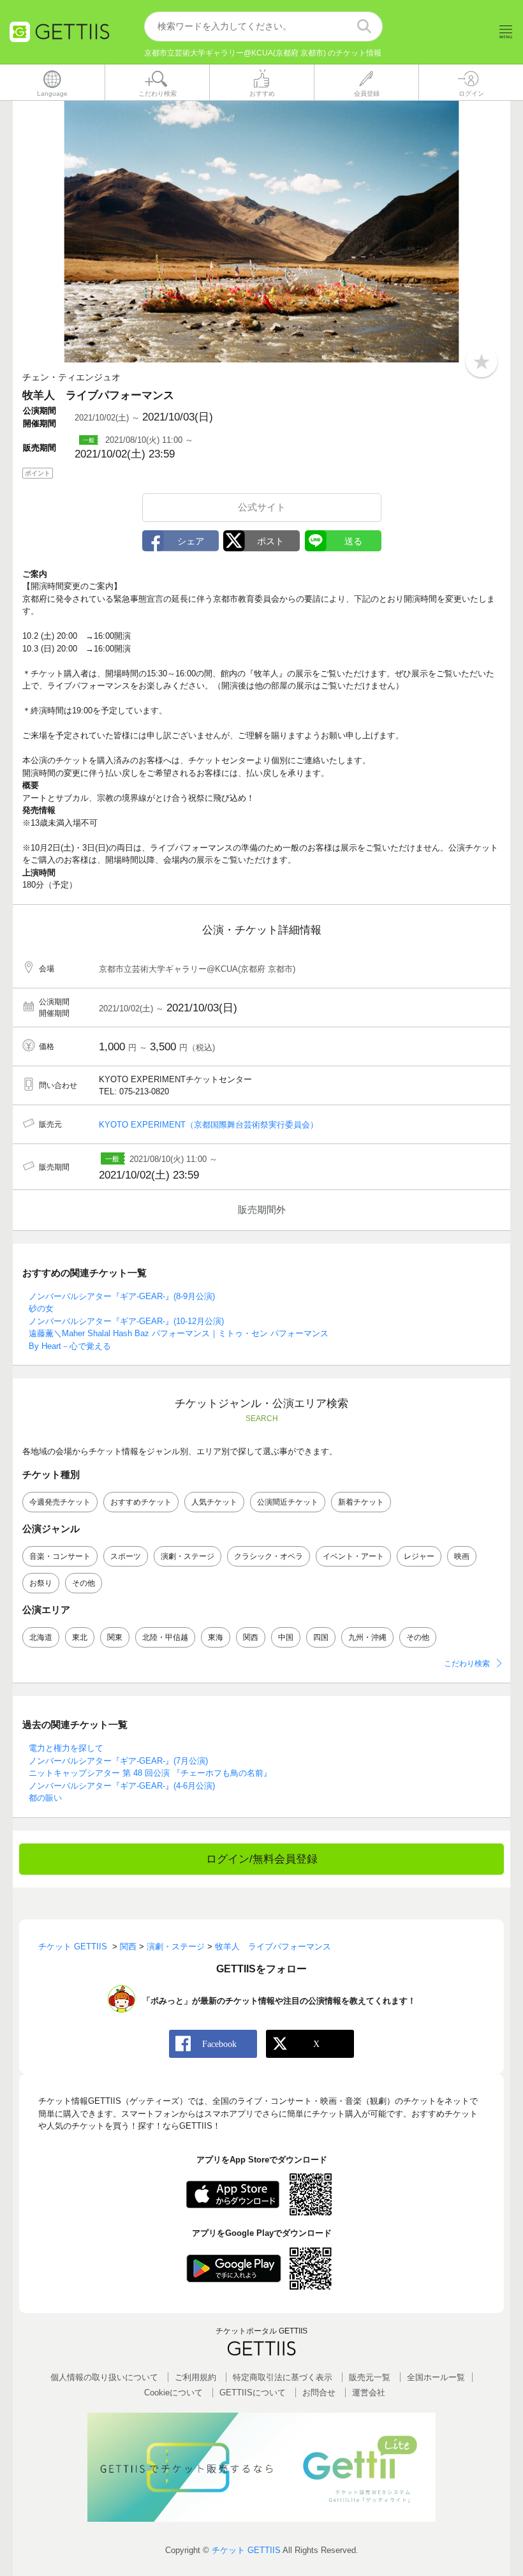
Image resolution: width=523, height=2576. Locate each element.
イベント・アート (353, 1556)
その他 (84, 1583)
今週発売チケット (60, 1502)
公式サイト (262, 507)
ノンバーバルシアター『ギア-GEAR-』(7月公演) (118, 1761)
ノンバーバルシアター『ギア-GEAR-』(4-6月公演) (122, 1786)
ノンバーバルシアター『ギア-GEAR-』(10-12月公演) (126, 1321)
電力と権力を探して (66, 1748)
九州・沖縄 (367, 1637)
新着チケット (361, 1502)
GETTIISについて (253, 2393)
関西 (251, 1637)
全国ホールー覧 (436, 2377)
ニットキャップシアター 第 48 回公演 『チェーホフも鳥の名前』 (150, 1773)
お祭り (41, 1583)
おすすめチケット (141, 1502)
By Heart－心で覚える (70, 1346)
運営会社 (369, 2393)
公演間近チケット (288, 1502)
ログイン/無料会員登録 (262, 1859)
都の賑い (45, 1798)
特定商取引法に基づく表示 (283, 2377)
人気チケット (214, 1502)
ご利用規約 (195, 2377)
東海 (216, 1637)
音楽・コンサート (60, 1556)
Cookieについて (173, 2393)
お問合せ (319, 2393)
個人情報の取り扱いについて (104, 2377)
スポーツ (126, 1556)
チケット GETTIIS (246, 2550)
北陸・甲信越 (165, 1637)
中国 (286, 1637)
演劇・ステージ (188, 1556)
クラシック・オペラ (269, 1556)
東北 (80, 1637)
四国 (321, 1637)
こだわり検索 (467, 1664)
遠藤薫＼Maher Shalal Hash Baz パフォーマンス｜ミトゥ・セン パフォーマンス (179, 1333)
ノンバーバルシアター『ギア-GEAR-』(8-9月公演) (122, 1296)
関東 (115, 1637)
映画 (462, 1556)
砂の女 (41, 1308)
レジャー (419, 1556)
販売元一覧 (370, 2377)
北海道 (41, 1637)
